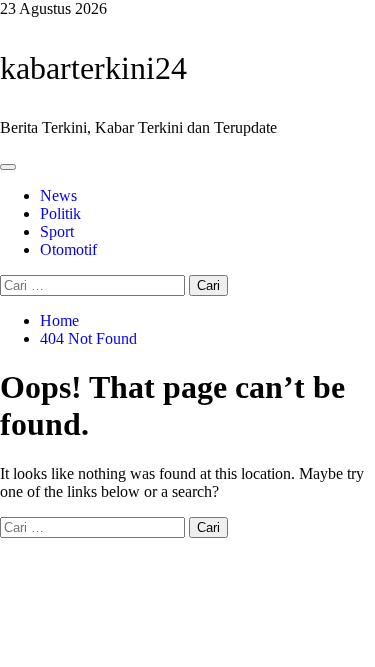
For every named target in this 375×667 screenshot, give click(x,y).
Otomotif (68, 249)
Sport (57, 231)
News (58, 195)
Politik (60, 213)
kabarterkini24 (93, 68)
